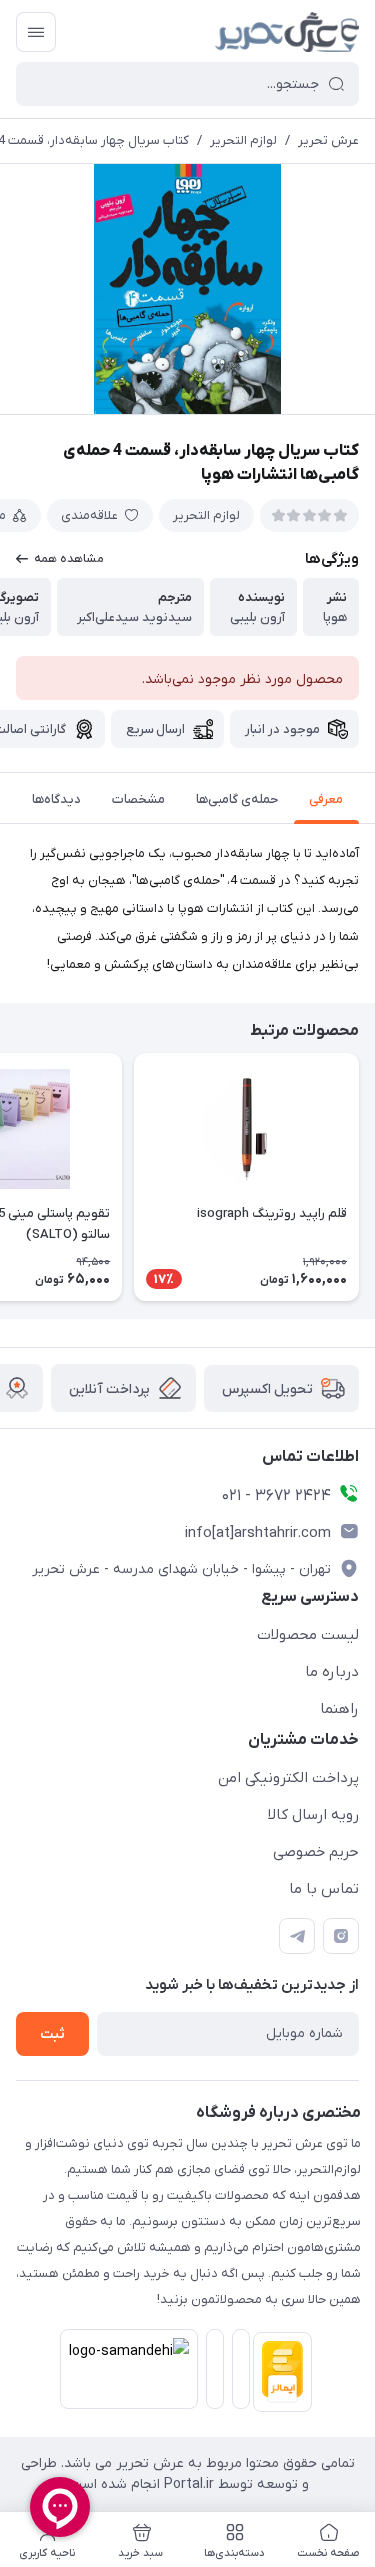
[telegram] (297, 1936)
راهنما (339, 1709)
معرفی (326, 799)
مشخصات (138, 799)
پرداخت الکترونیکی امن (288, 1778)
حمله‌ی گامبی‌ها (237, 799)
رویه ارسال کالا (313, 1815)
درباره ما (332, 1672)
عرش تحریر (328, 140)
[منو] (36, 32)
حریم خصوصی (316, 1852)
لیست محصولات (308, 1635)
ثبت (52, 2034)
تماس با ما (324, 1889)
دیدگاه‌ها (56, 799)
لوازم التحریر (243, 140)
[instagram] (341, 1936)
